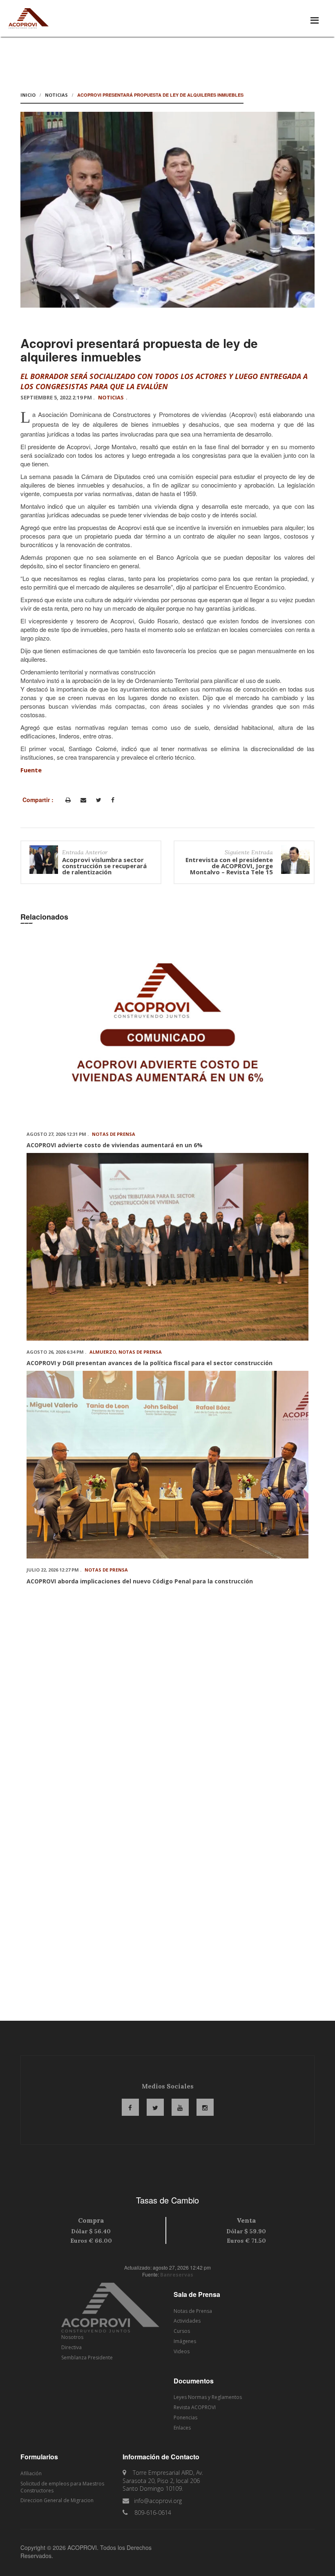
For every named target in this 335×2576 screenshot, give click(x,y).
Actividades (187, 2321)
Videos (182, 2351)
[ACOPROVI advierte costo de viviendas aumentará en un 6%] (167, 1029)
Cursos (182, 2331)
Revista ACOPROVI (195, 2407)
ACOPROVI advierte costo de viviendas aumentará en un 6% (115, 1145)
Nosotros (72, 2337)
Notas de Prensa (193, 2311)
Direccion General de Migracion (57, 2500)
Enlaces (182, 2428)
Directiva (71, 2347)
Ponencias (185, 2417)
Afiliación (31, 2473)
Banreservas (177, 2275)
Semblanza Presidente (87, 2358)
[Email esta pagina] (83, 800)
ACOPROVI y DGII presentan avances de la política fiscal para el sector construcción (150, 1363)
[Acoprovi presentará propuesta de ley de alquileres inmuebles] (167, 210)
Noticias (56, 95)
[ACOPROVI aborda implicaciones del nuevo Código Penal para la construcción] (167, 1465)
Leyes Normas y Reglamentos (208, 2397)
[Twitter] (99, 800)
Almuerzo (103, 1352)
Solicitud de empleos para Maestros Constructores (62, 2487)
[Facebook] (113, 800)
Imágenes (185, 2341)
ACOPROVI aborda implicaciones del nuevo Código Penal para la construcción (140, 1581)
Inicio (28, 95)
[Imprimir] (68, 800)
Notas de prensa (114, 1134)
